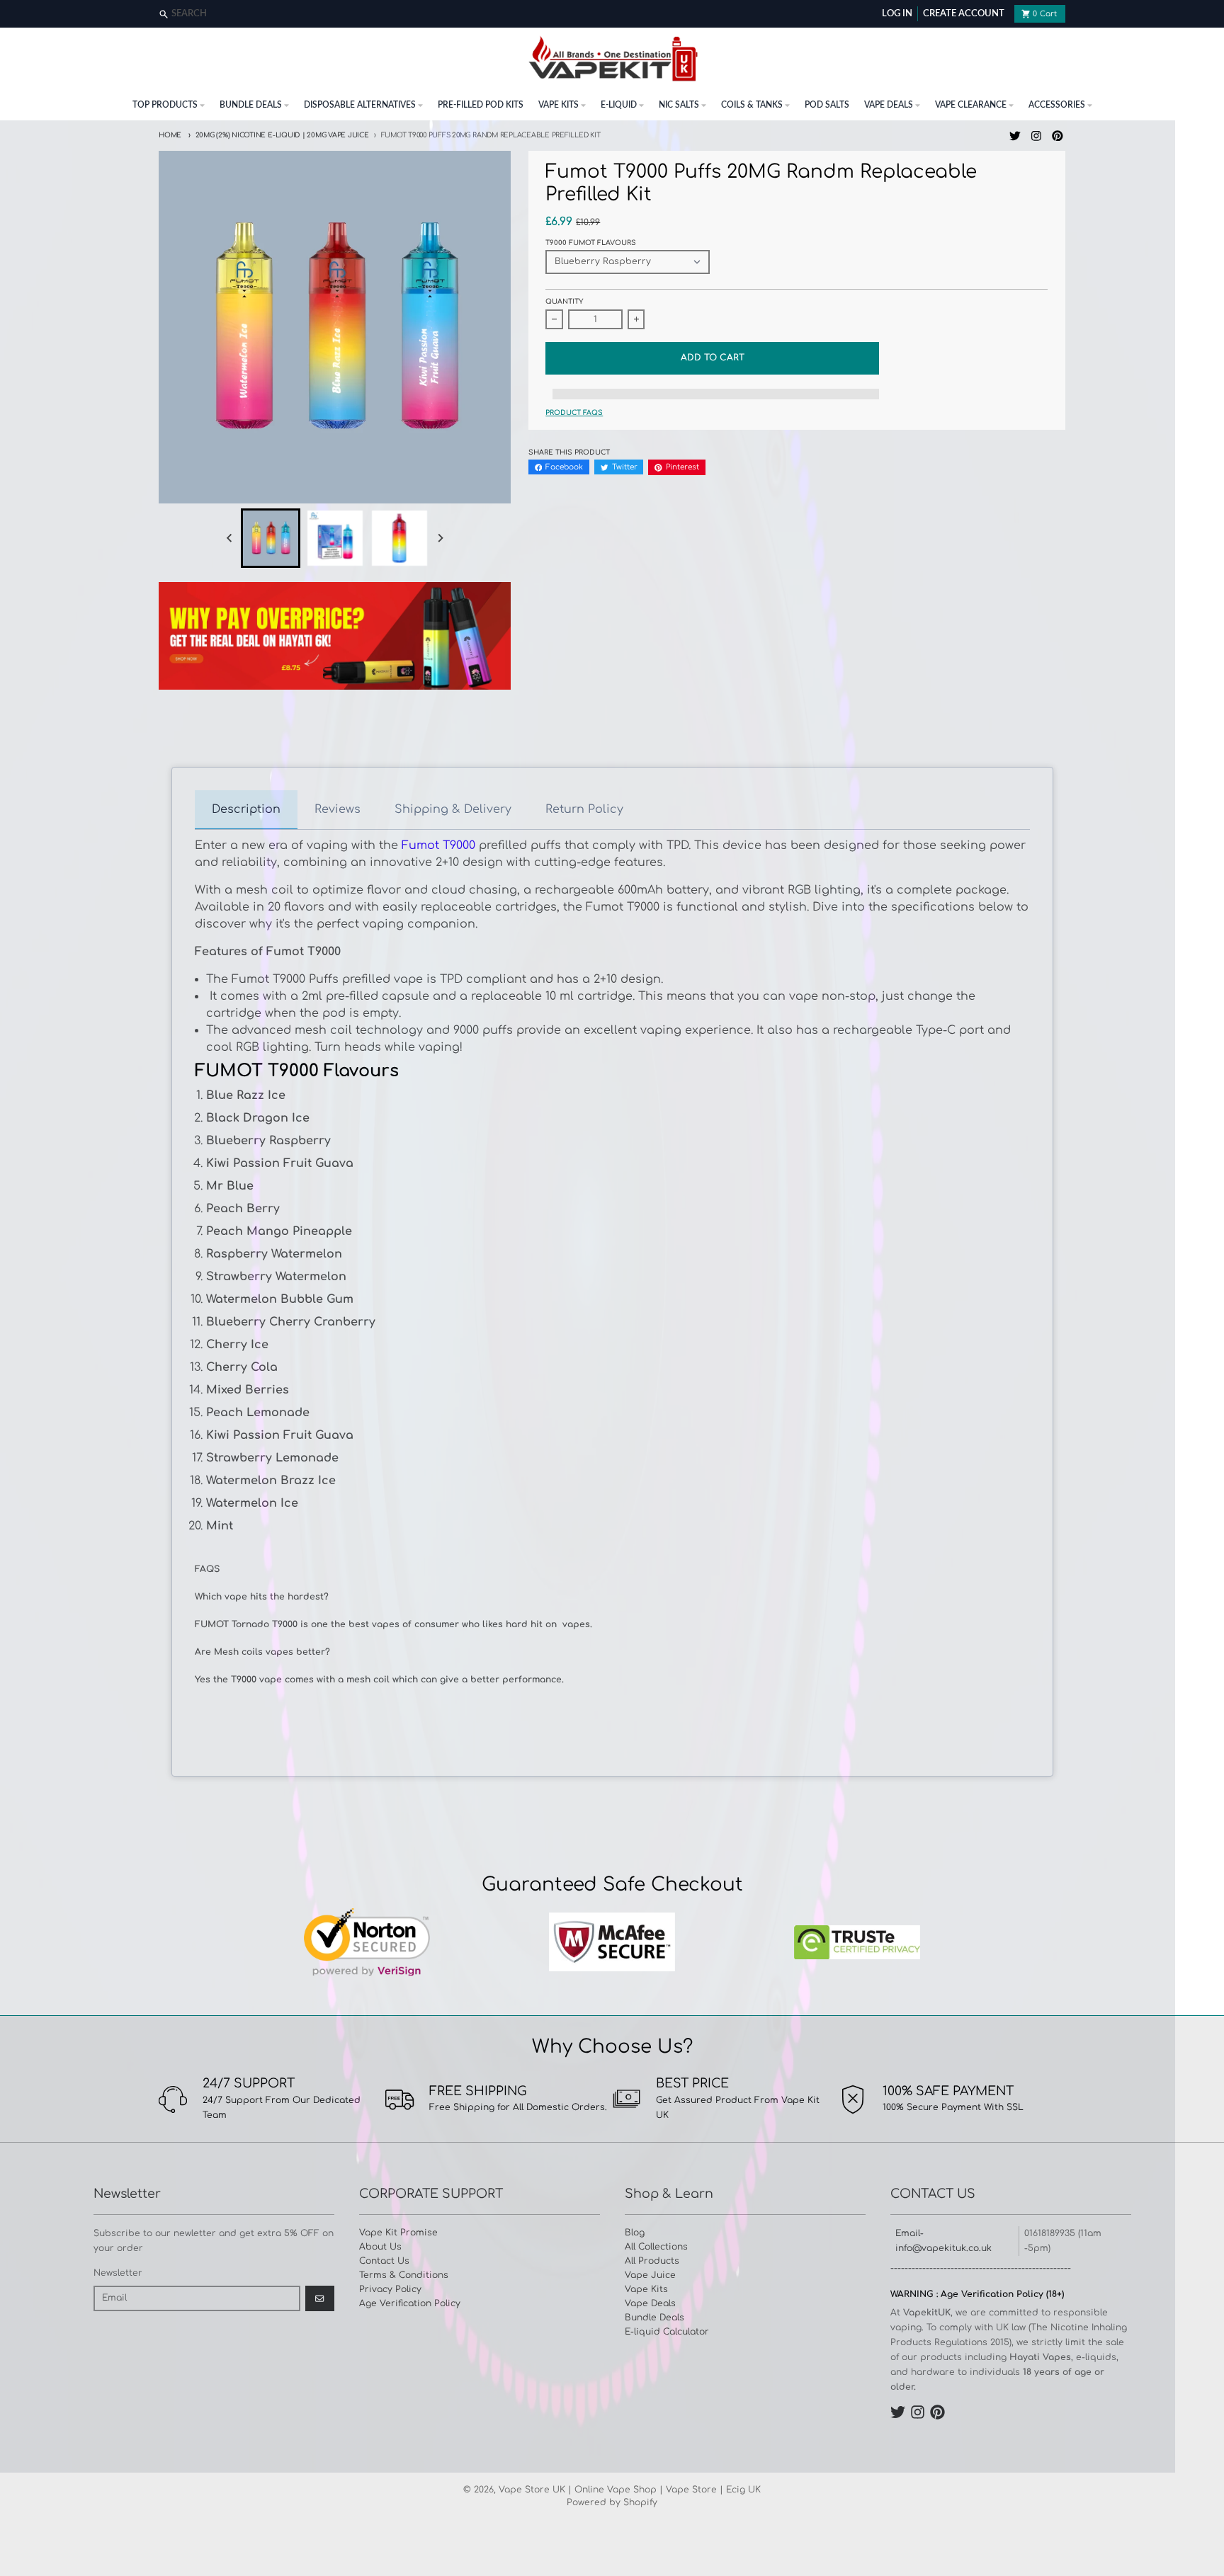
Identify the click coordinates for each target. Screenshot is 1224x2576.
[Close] (1212, 15)
